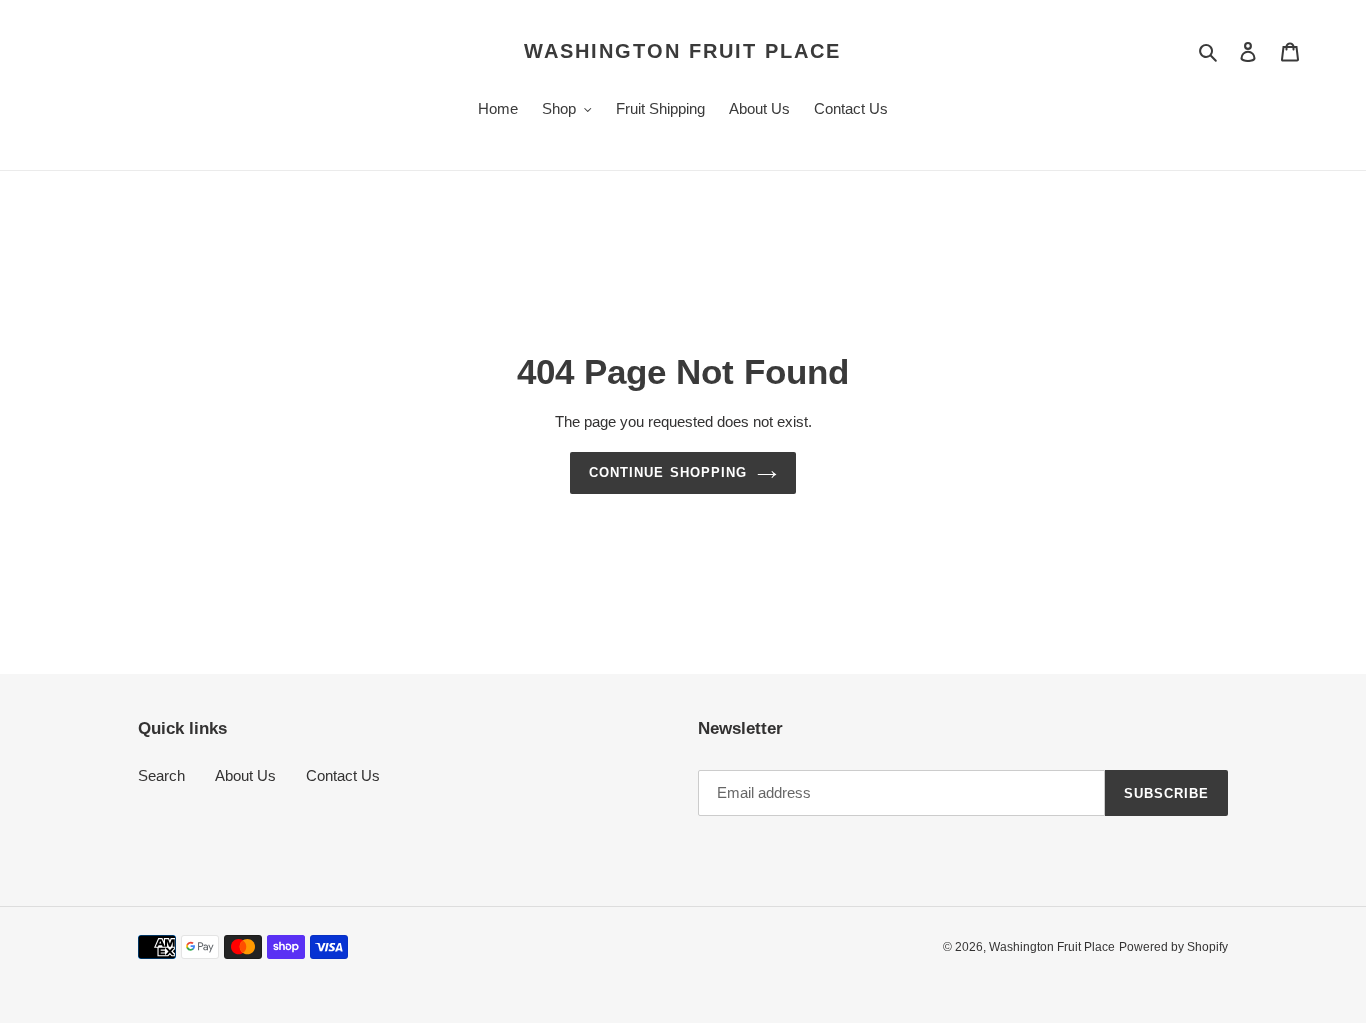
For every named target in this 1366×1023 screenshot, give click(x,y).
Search (161, 775)
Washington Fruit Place (682, 51)
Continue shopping (668, 472)
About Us (245, 775)
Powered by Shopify (1173, 947)
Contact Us (343, 775)
